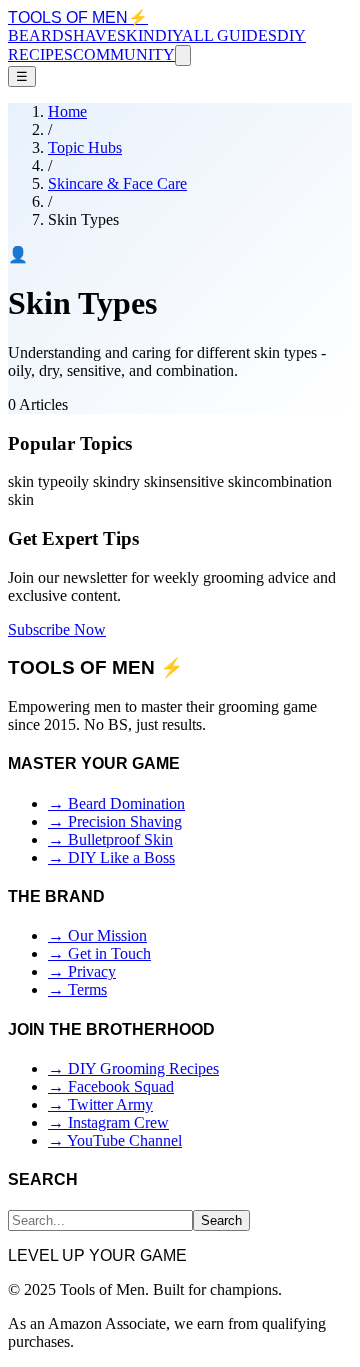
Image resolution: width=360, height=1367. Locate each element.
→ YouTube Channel (115, 1140)
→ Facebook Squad (111, 1086)
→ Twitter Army (100, 1104)
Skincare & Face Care (117, 183)
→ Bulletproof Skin (110, 839)
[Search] (183, 55)
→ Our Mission (97, 935)
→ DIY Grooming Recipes (133, 1068)
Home (67, 111)
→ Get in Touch (99, 953)
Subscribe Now (57, 629)
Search (221, 1220)
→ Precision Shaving (115, 821)
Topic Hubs (85, 147)
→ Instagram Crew (108, 1122)
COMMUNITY (124, 54)
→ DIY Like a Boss (111, 857)
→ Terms (77, 989)
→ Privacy (82, 971)
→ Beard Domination (116, 803)
